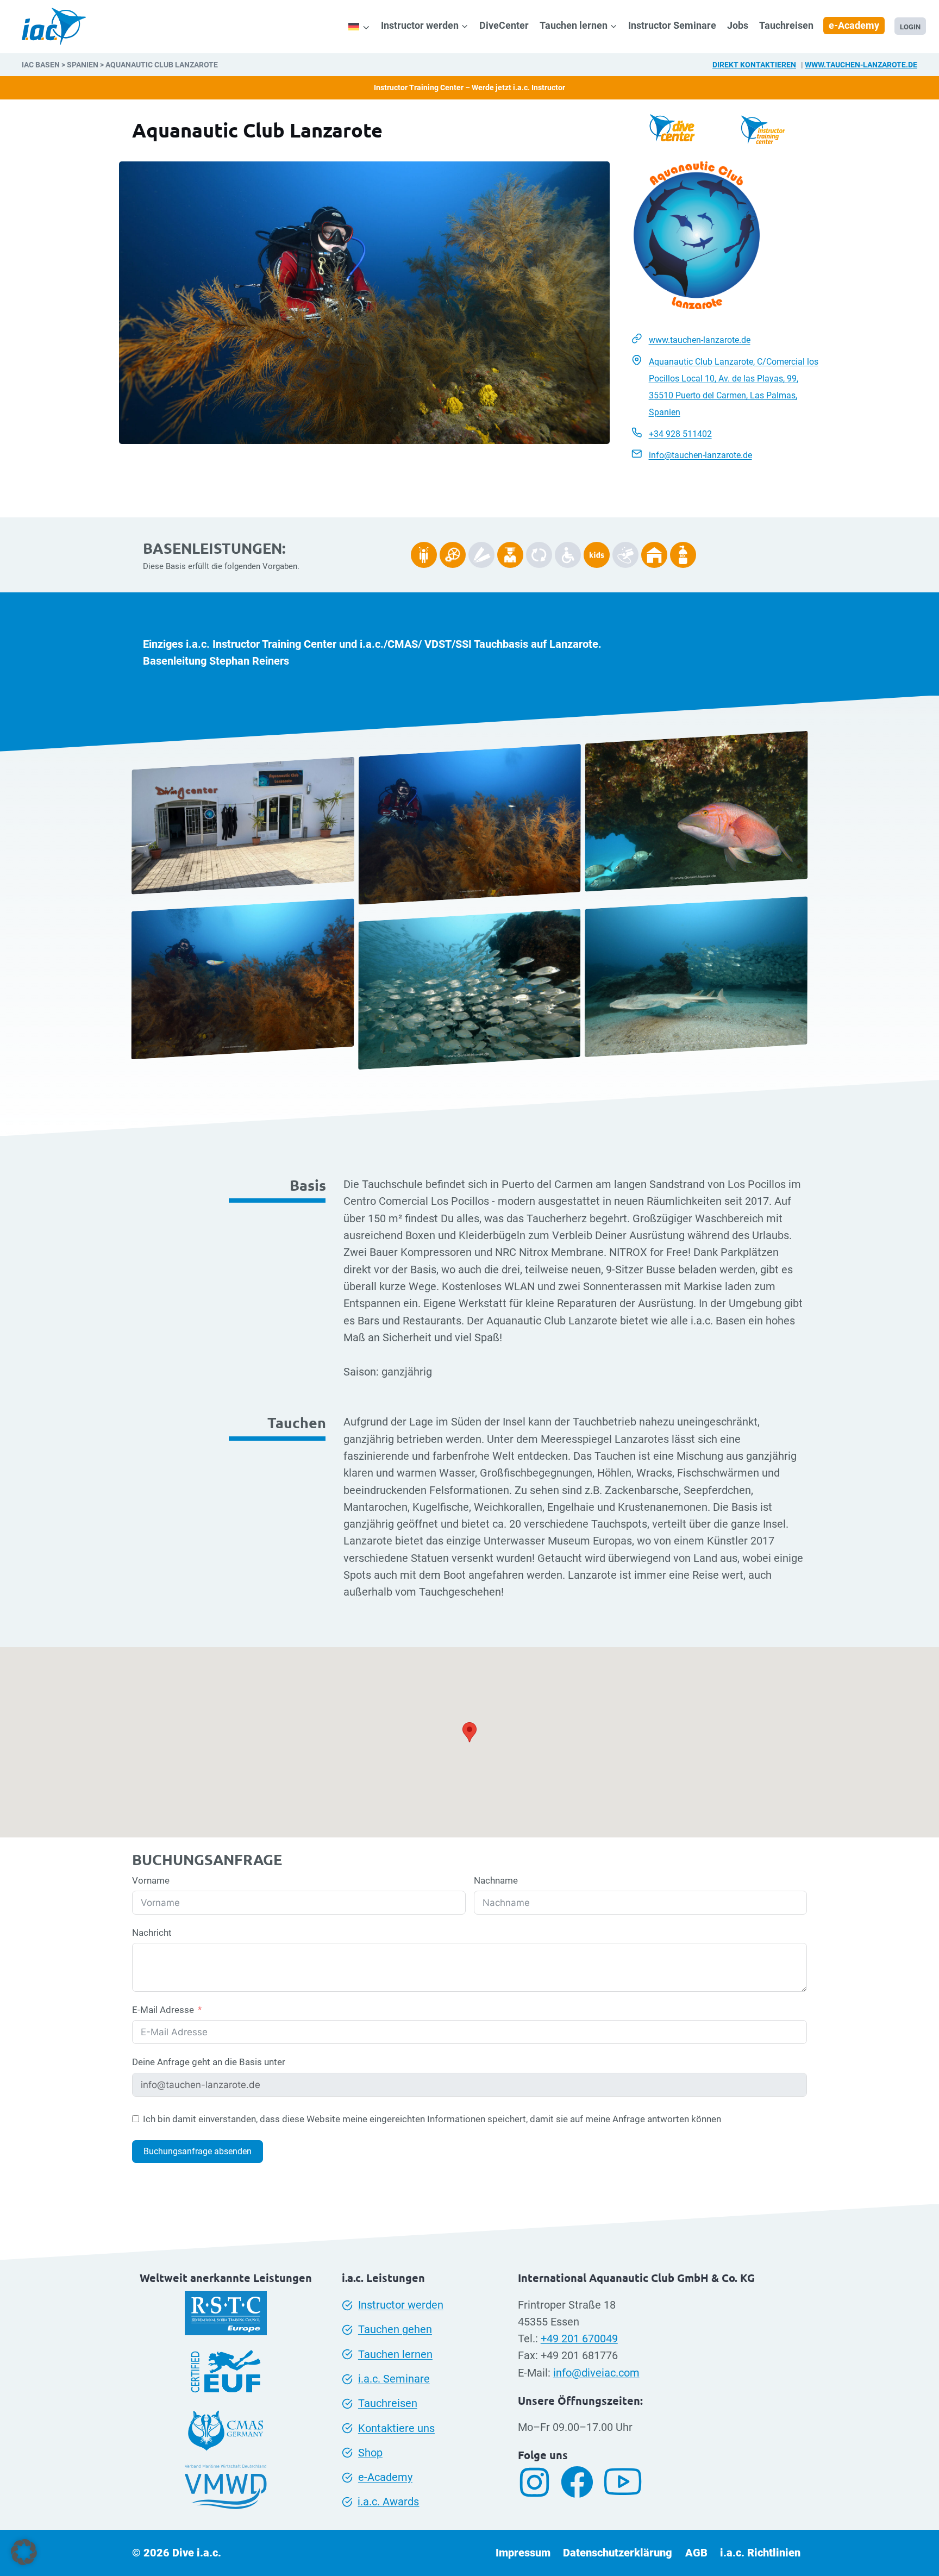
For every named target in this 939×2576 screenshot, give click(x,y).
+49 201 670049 (579, 2339)
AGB (696, 2553)
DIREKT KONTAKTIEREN (754, 65)
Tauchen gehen (395, 2330)
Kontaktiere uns (396, 2428)
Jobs (738, 25)
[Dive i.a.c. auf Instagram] (539, 2482)
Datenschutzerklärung (618, 2553)
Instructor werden (401, 2305)
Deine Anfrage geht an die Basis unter (209, 2062)
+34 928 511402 (680, 434)
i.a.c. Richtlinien (760, 2553)
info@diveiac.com (596, 2373)
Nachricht (152, 1933)
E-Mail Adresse (163, 2010)
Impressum (523, 2553)
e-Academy (854, 25)
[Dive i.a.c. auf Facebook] (581, 2482)
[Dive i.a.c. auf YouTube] (627, 2482)
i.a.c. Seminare (394, 2379)
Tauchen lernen (395, 2355)
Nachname (496, 1880)
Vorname (151, 1880)
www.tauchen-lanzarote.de (861, 65)
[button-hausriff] (654, 555)
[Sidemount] (424, 555)
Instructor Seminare (672, 25)
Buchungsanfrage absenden (198, 2151)
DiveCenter (504, 25)
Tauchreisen (786, 25)
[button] (24, 2552)
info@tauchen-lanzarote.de (700, 455)
